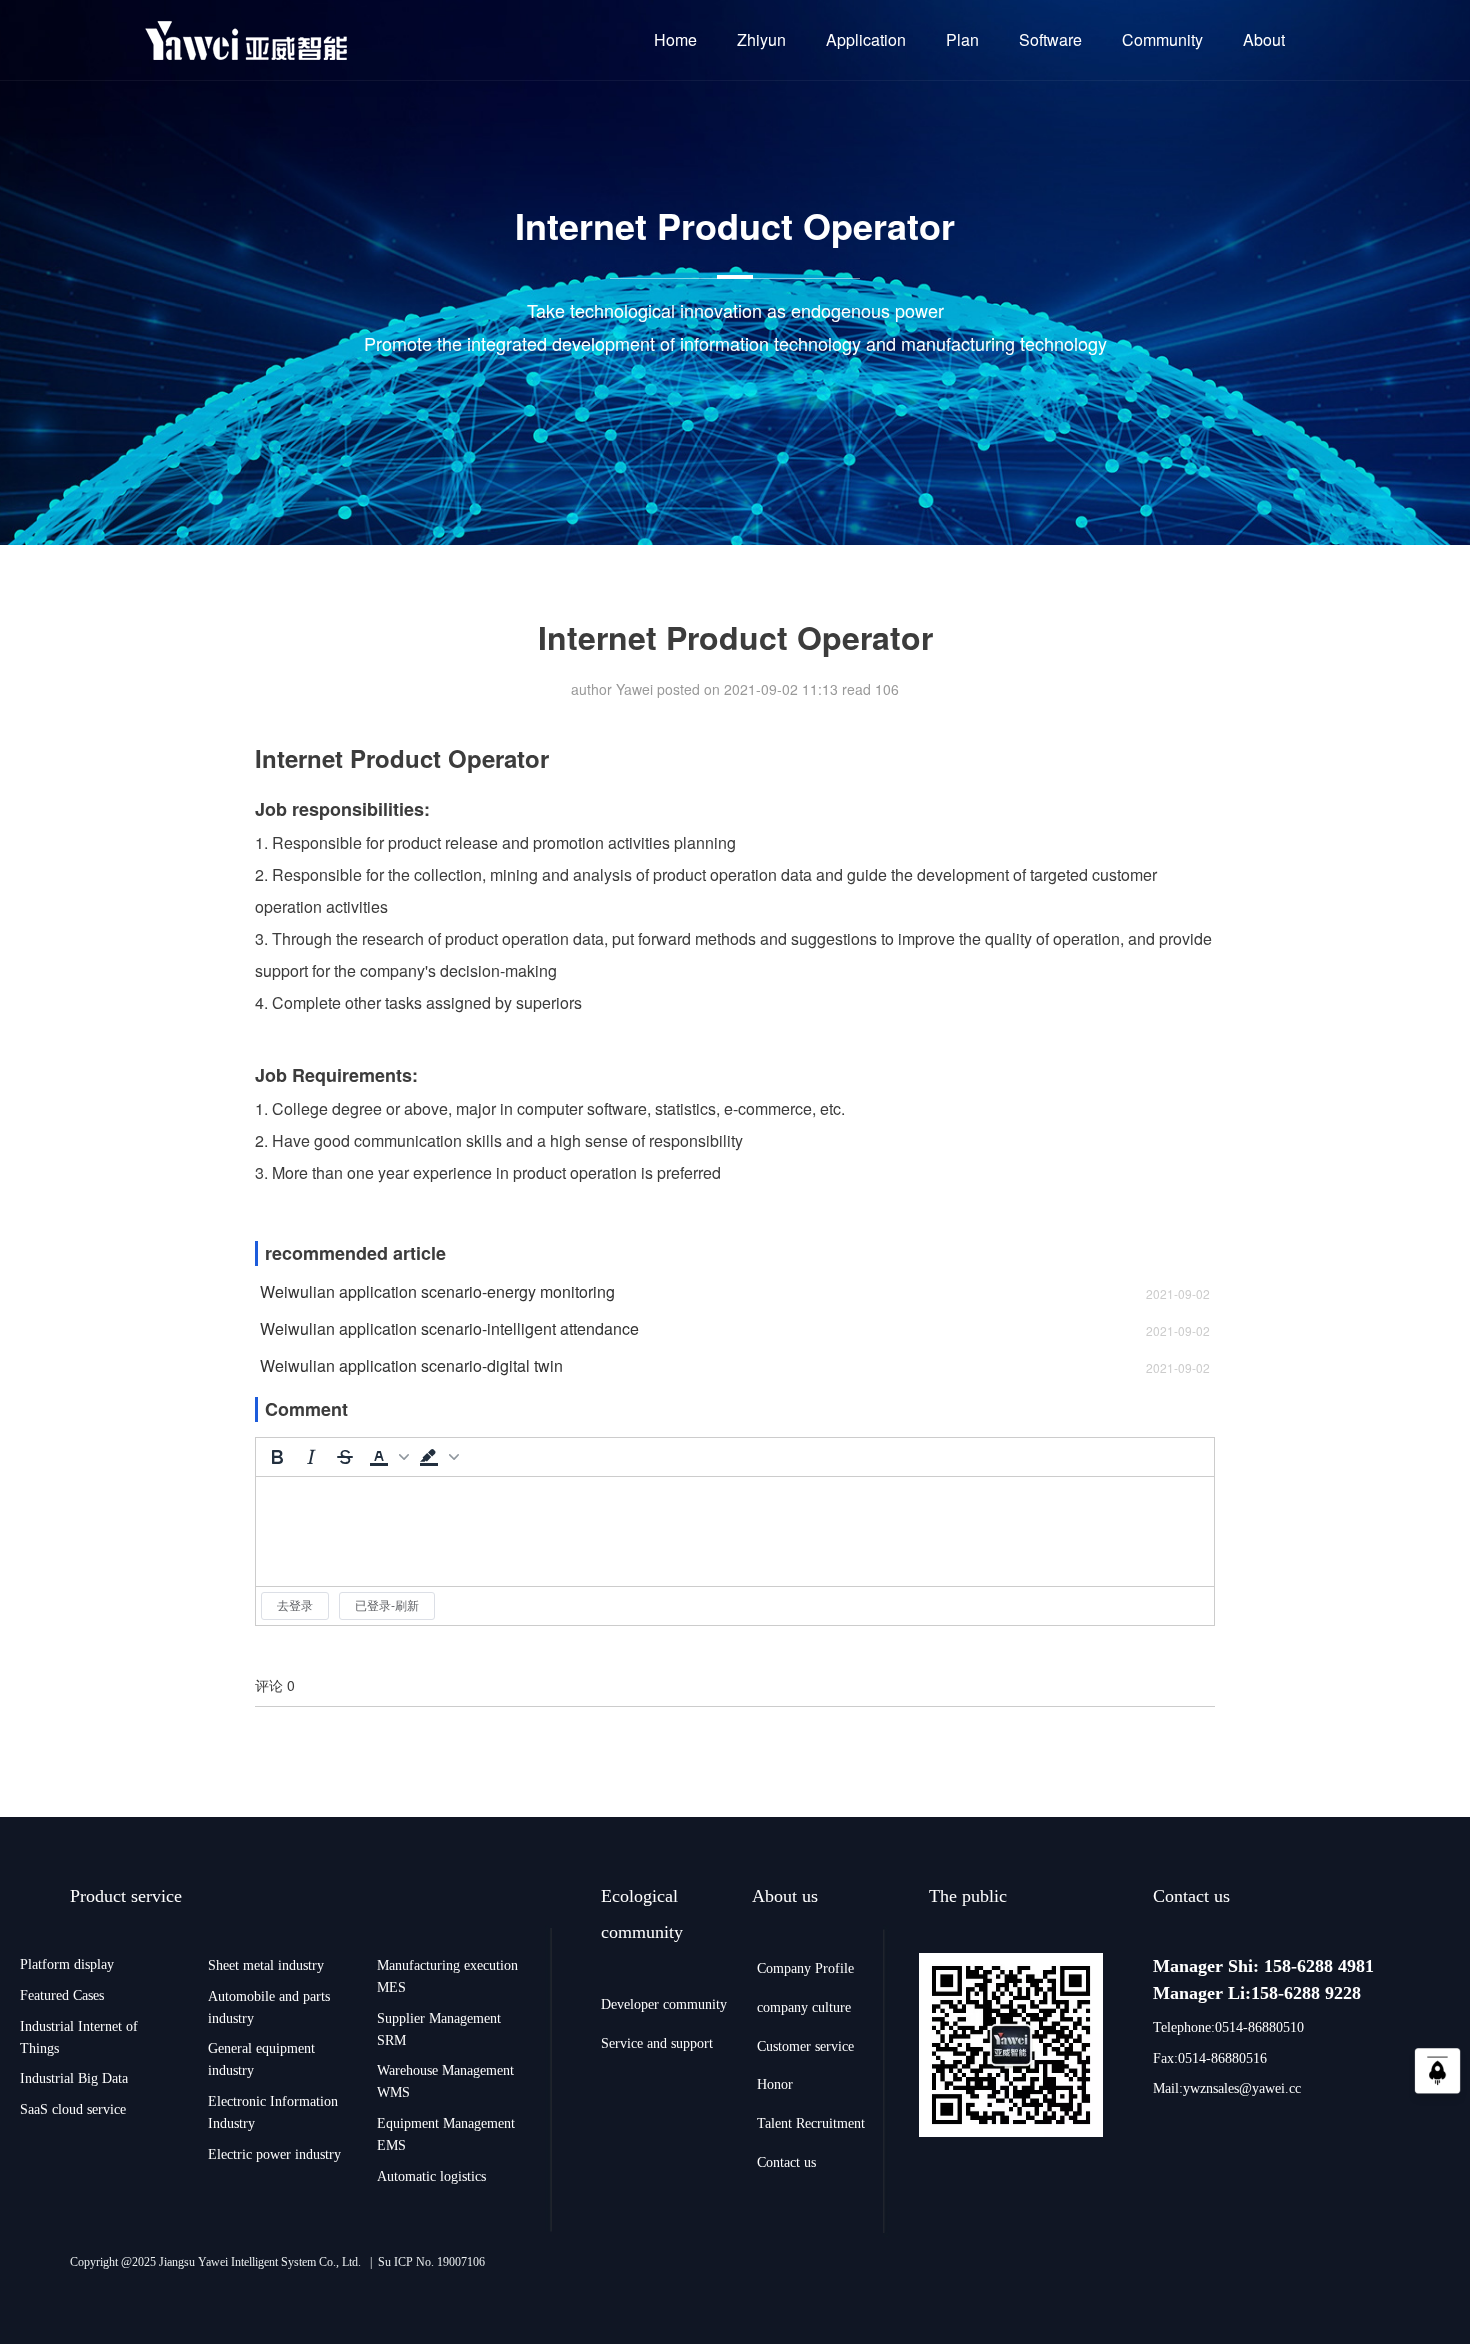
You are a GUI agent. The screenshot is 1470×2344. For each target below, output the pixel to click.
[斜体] (311, 1457)
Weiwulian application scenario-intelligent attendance (449, 1329)
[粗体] (277, 1457)
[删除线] (345, 1457)
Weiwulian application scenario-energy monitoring (437, 1292)
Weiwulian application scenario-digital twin (411, 1366)
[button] (387, 1457)
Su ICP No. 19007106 (431, 2262)
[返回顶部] (1437, 2076)
